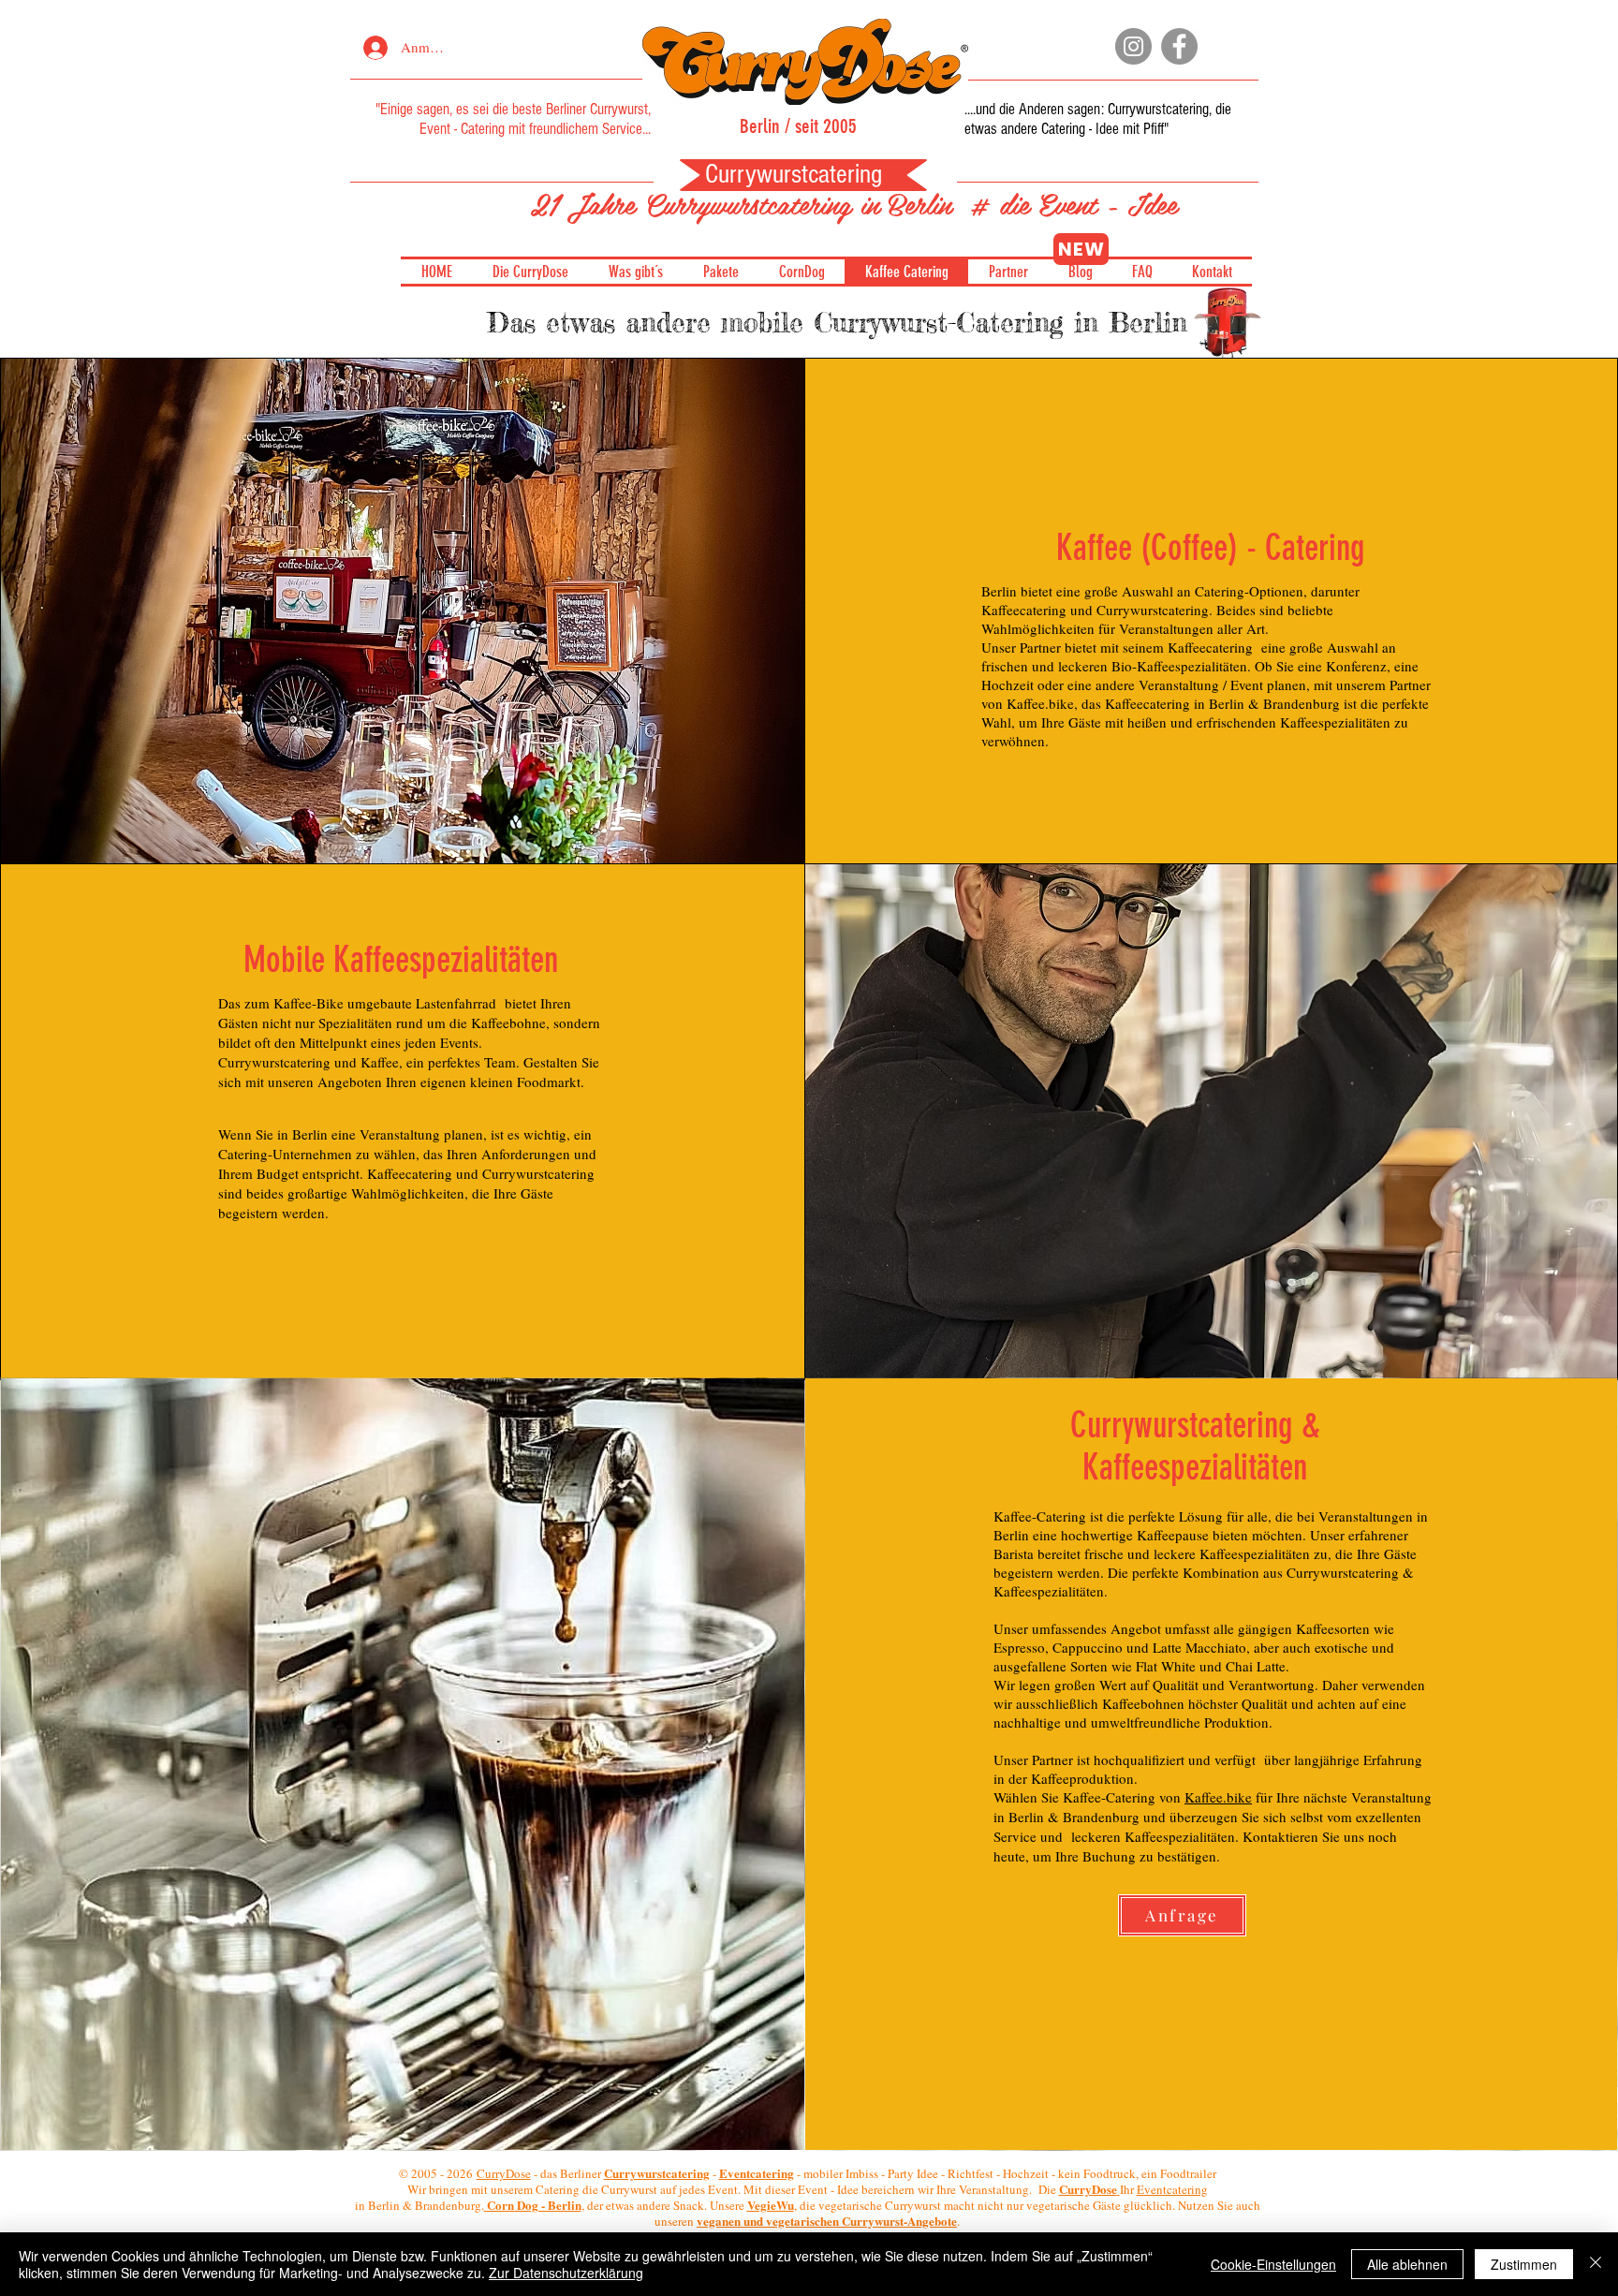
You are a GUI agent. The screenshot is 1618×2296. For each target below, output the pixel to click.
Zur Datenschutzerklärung (566, 2273)
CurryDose (504, 2173)
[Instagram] (1133, 46)
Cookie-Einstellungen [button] (1273, 2264)
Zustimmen (1524, 2264)
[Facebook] (1179, 46)
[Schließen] (1596, 2264)
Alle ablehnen (1407, 2264)
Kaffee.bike (1218, 1797)
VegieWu (771, 2205)
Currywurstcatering (1158, 109)
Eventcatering (1172, 2189)
